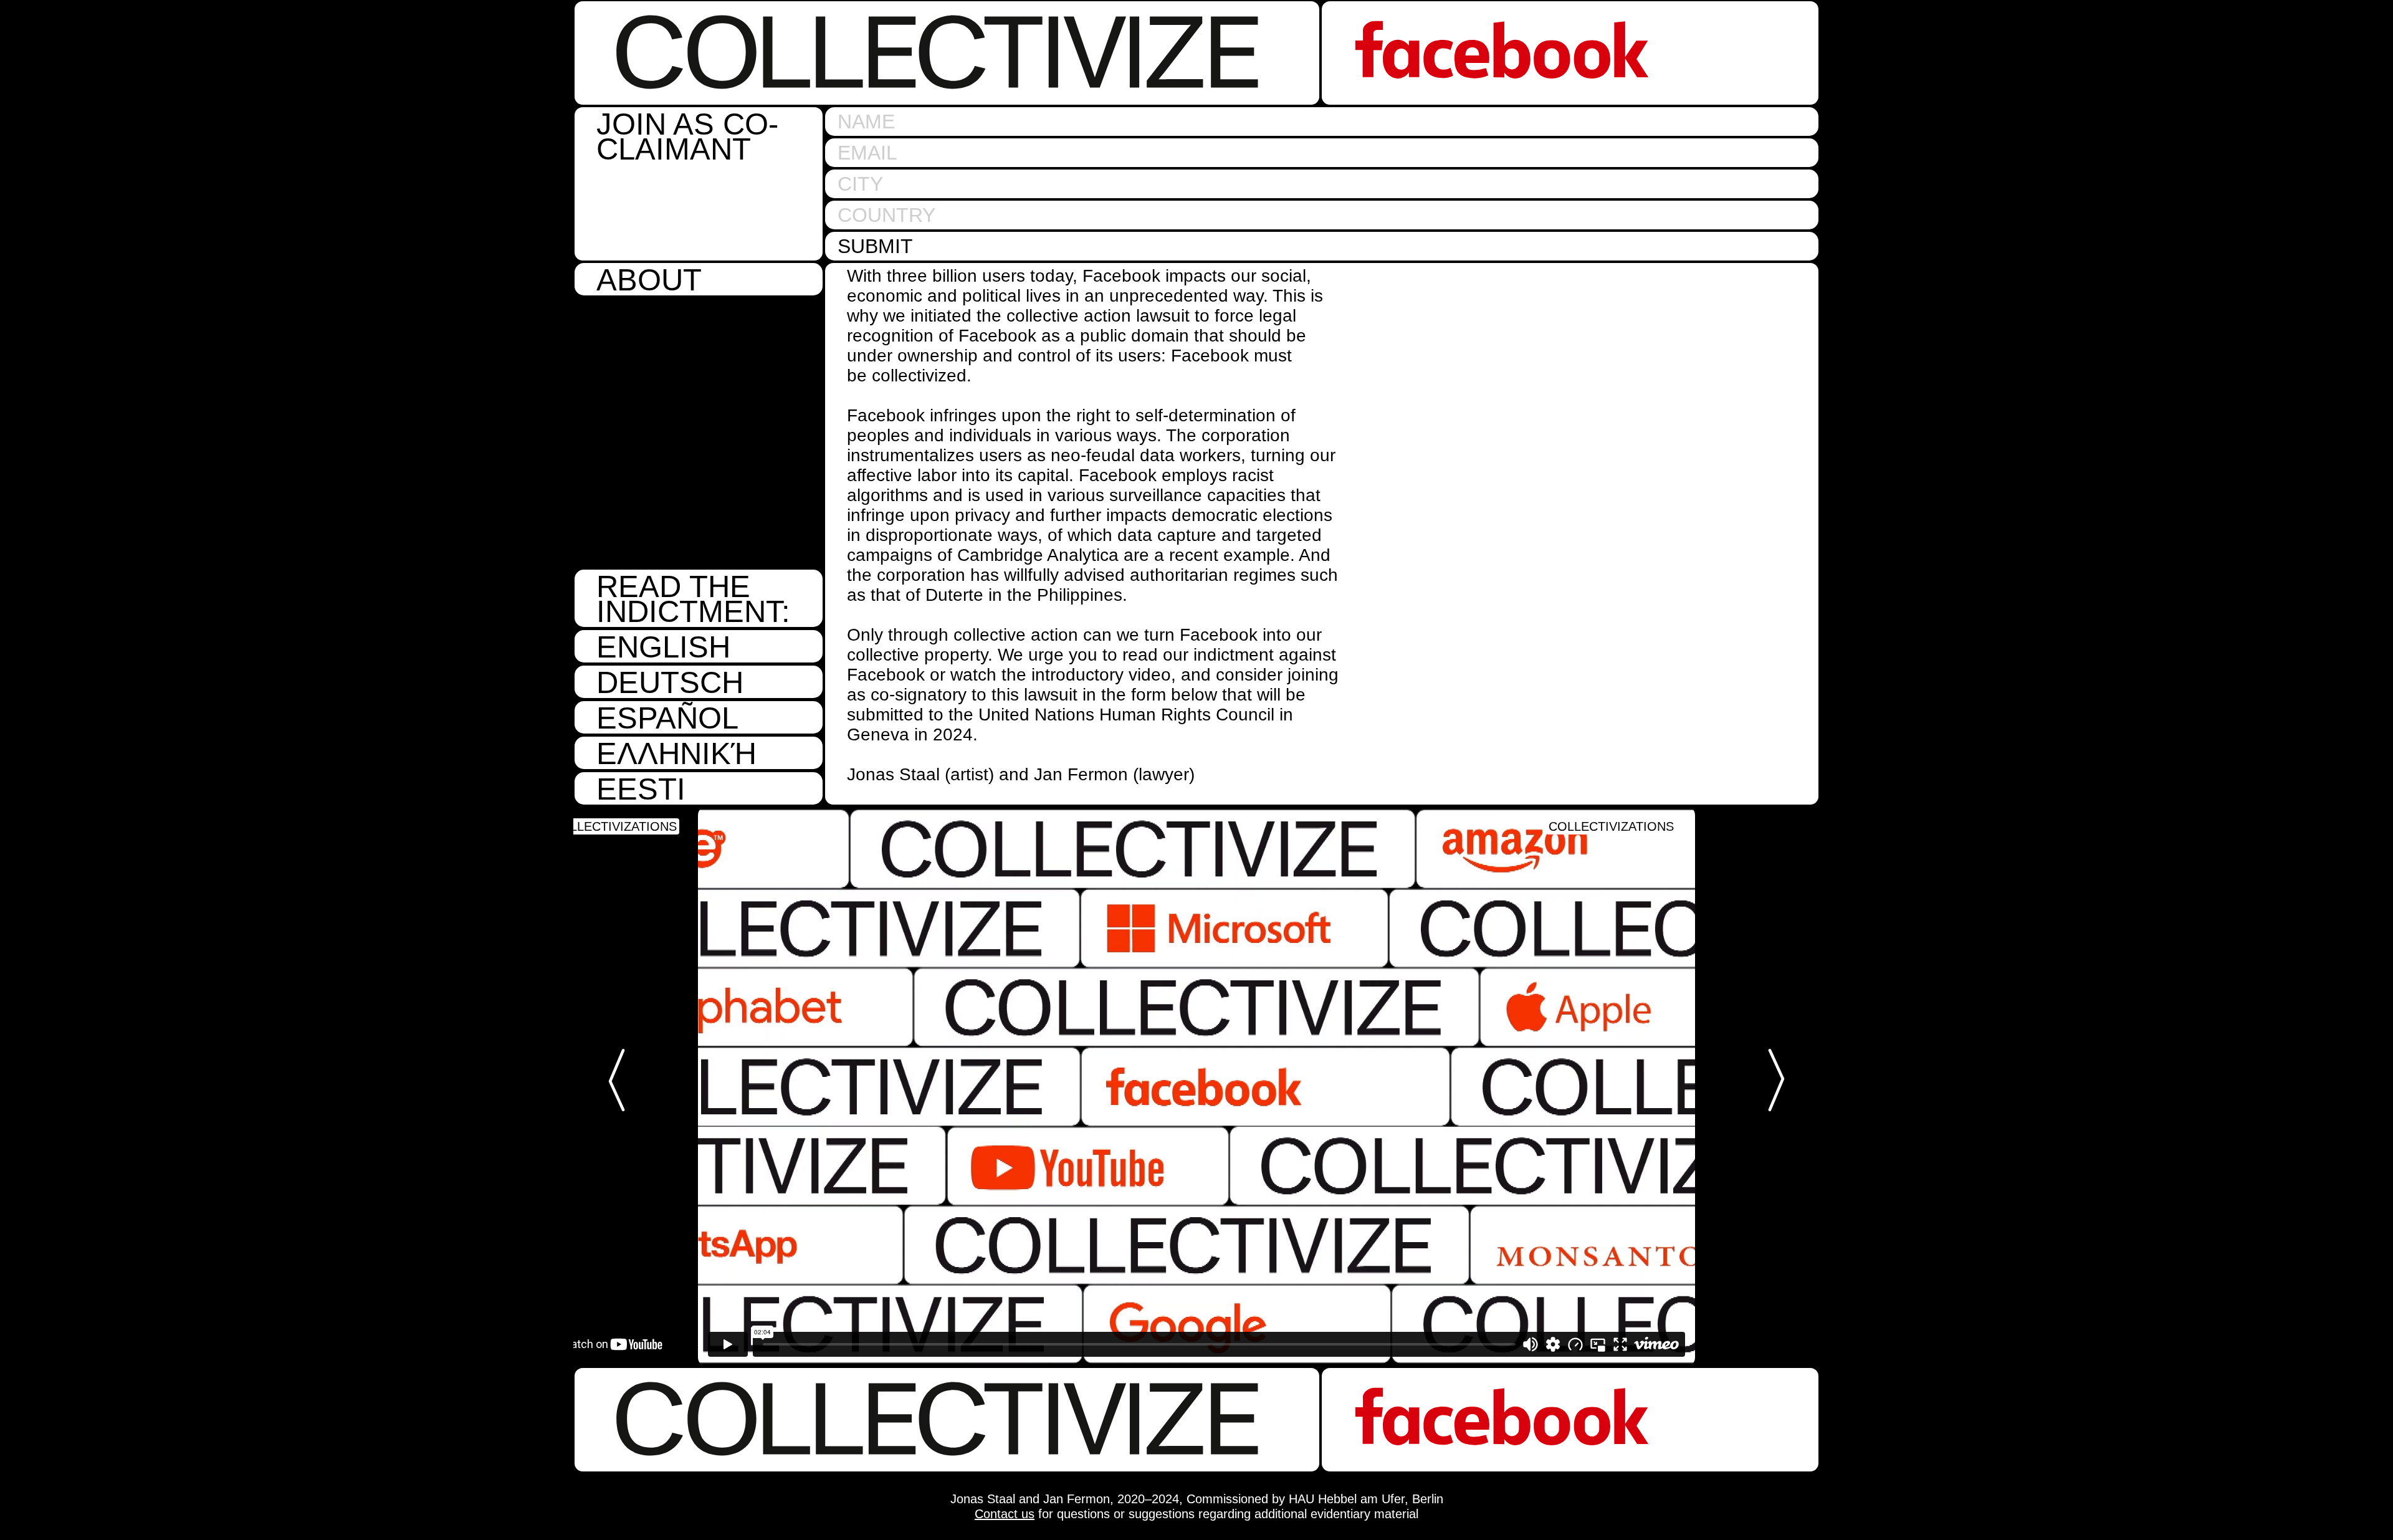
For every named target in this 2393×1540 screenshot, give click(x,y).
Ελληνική (676, 753)
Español (667, 717)
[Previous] (623, 1080)
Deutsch (670, 682)
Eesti (641, 788)
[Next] (1770, 1080)
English (663, 646)
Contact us (1005, 1514)
